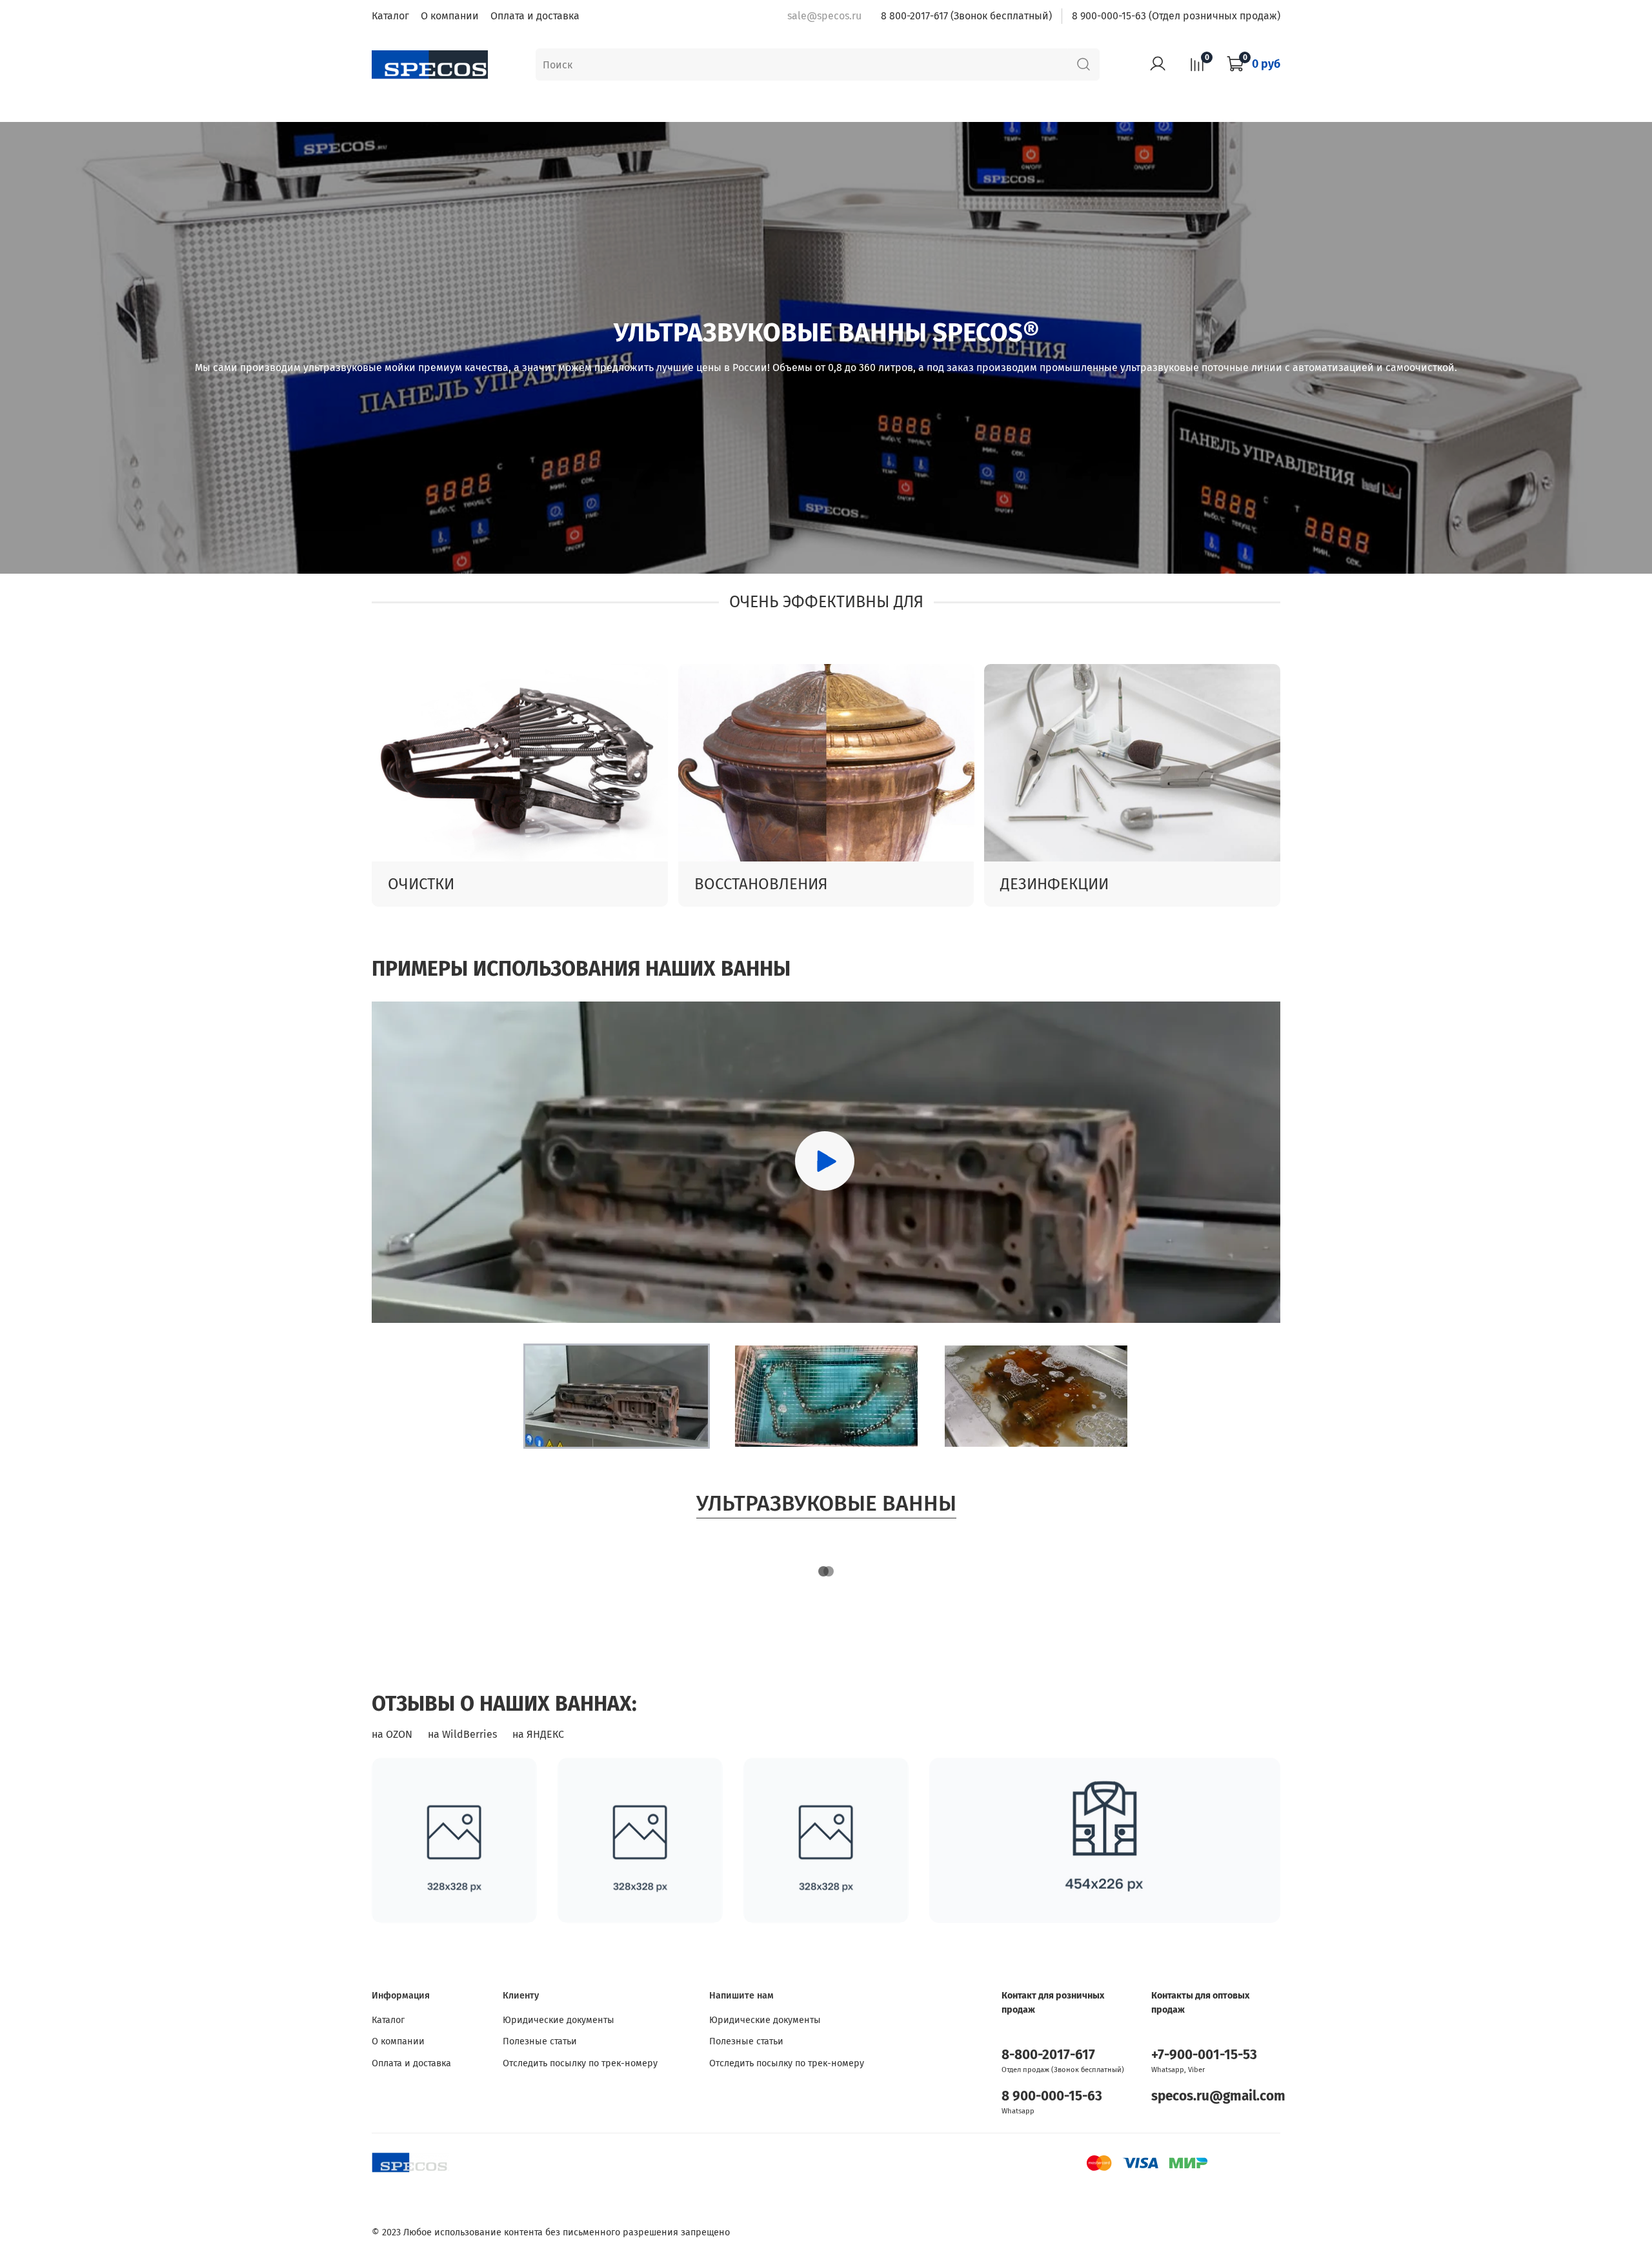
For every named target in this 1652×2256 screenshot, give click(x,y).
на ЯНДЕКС (538, 1734)
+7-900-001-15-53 (1204, 2055)
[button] (617, 1396)
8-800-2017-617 (1048, 2055)
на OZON (392, 1734)
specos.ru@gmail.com (1218, 2096)
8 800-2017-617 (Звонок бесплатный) (966, 16)
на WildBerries (462, 1734)
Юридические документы (559, 2020)
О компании (450, 16)
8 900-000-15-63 (1052, 2096)
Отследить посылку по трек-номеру (580, 2063)
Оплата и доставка (535, 16)
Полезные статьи (540, 2041)
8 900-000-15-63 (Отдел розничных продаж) (1176, 16)
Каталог (390, 16)
